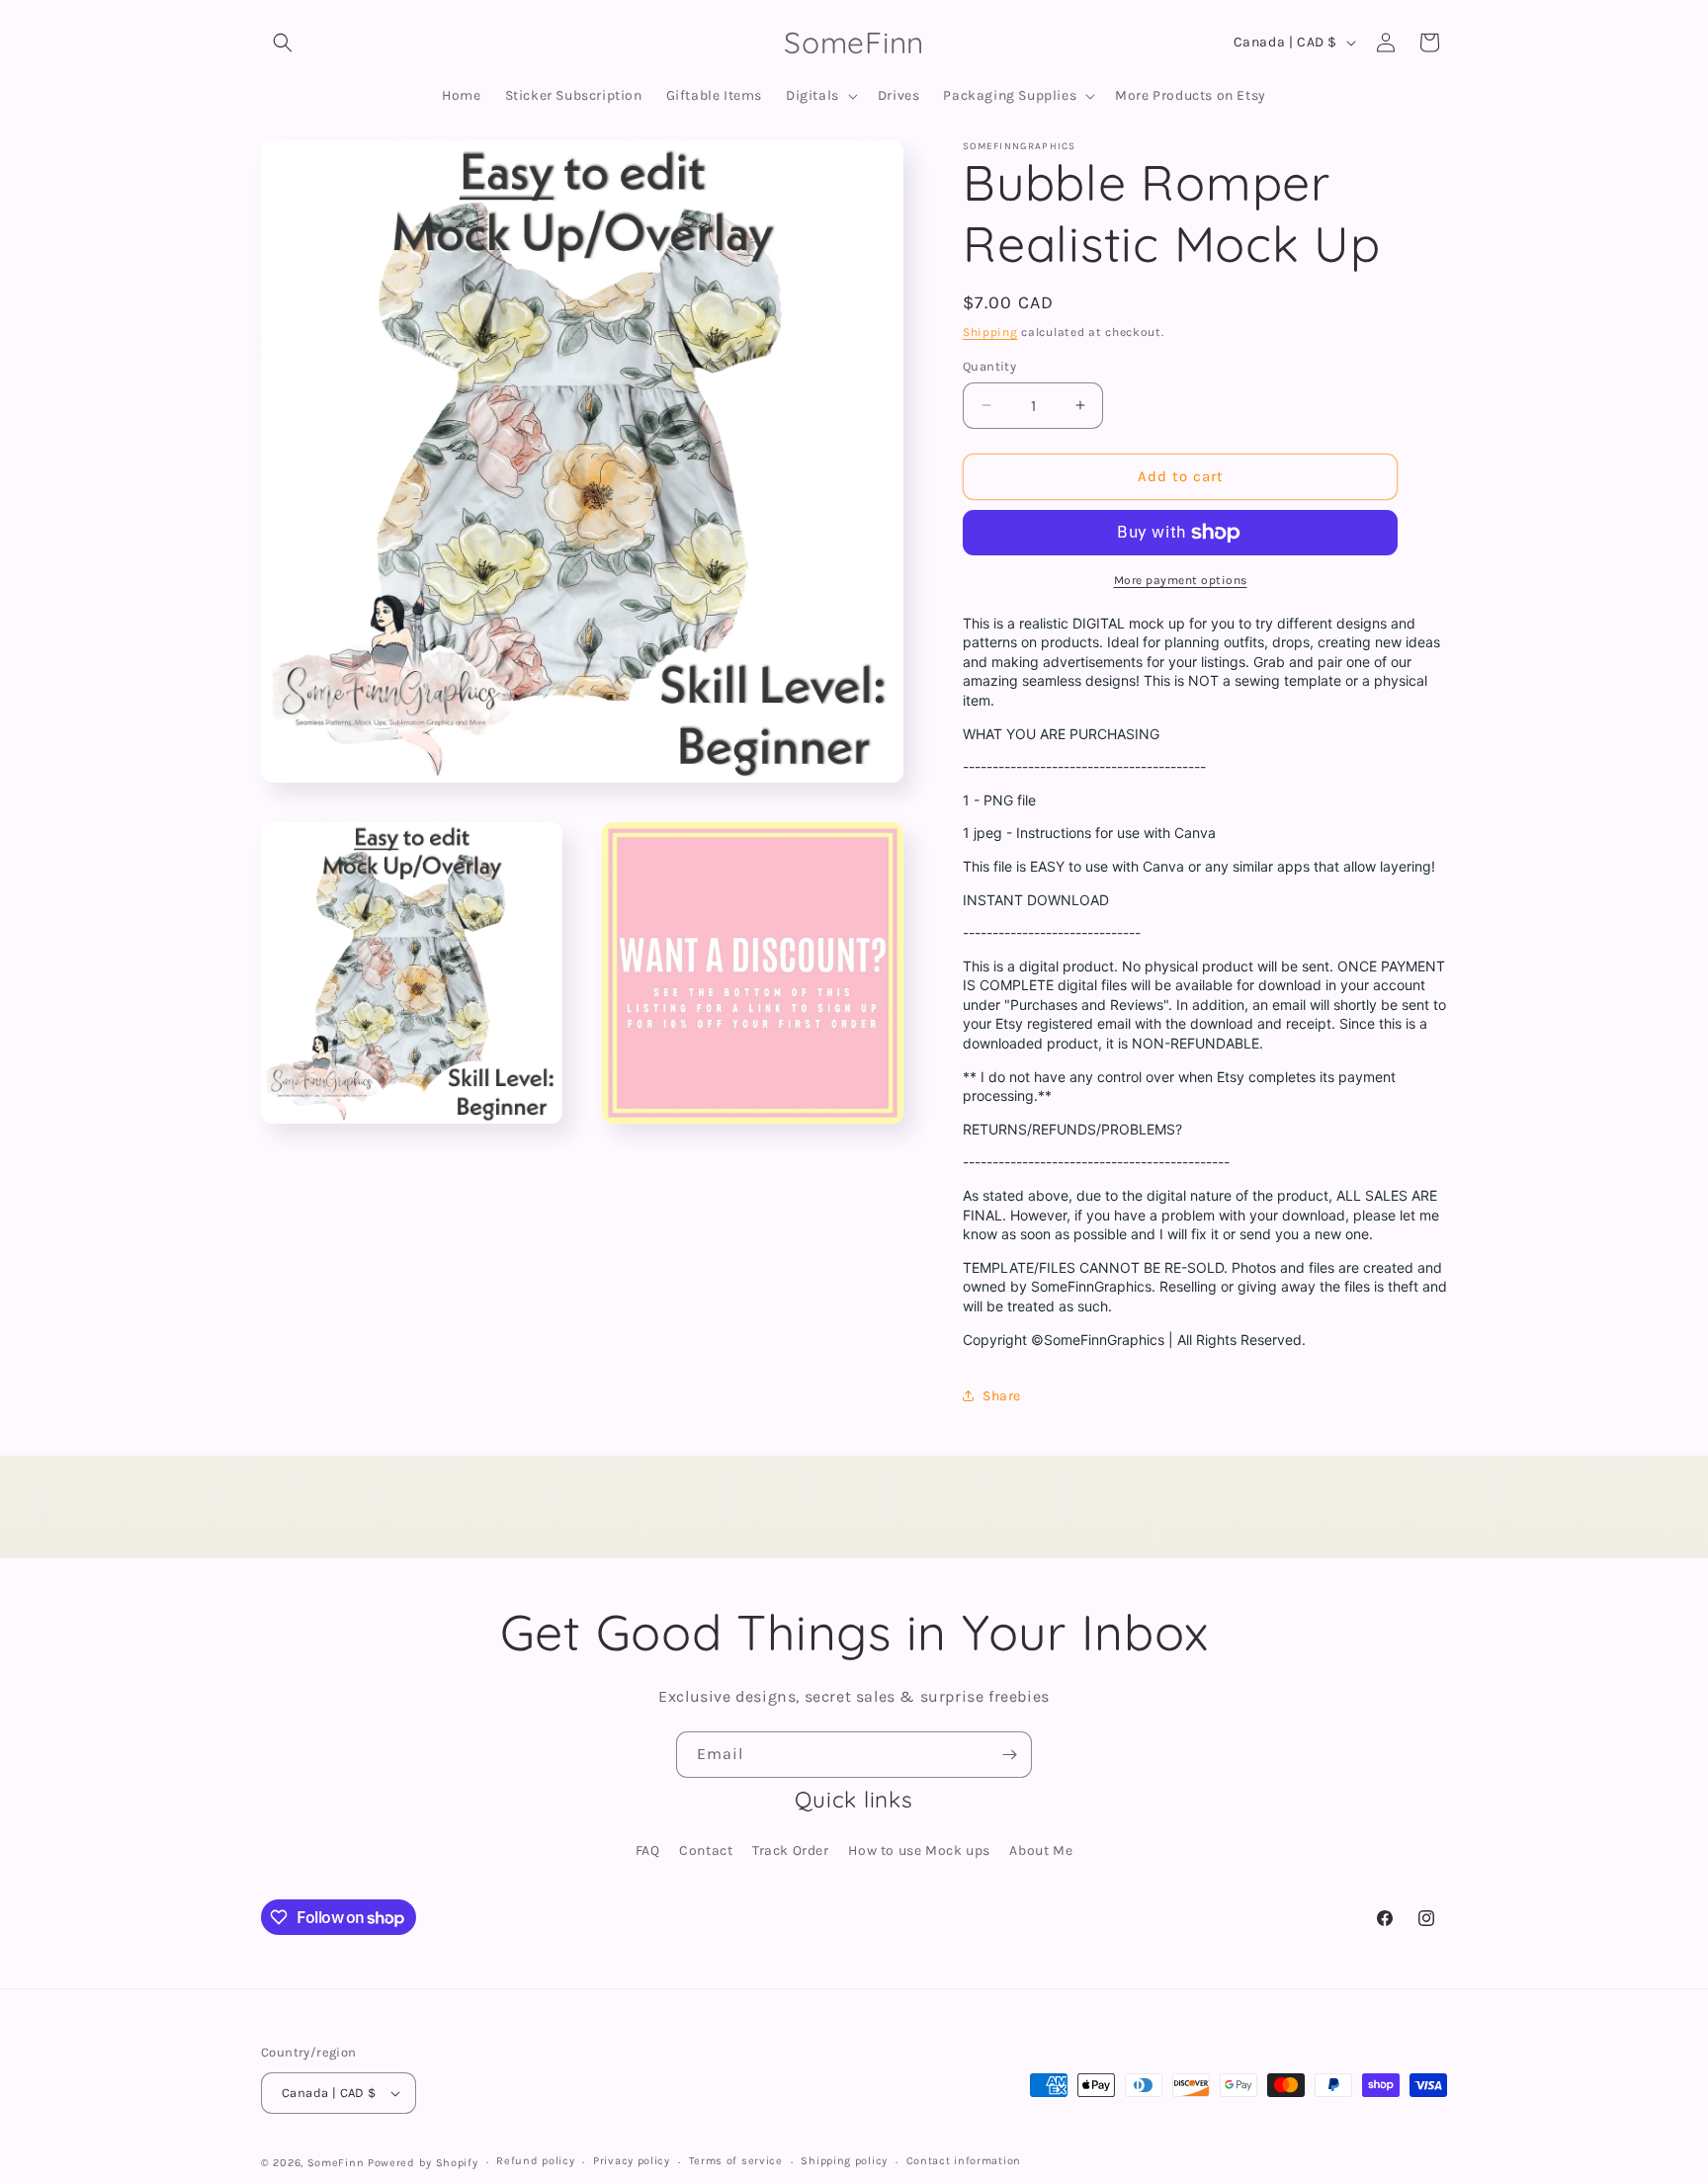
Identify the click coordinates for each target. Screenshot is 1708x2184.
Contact (706, 1850)
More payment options (1181, 580)
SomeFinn (336, 2163)
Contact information (964, 2161)
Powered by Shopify (423, 2163)
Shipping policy (844, 2161)
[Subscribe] (1009, 1755)
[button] (283, 42)
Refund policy (535, 2161)
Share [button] (1002, 1396)
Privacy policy (632, 2161)
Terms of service (736, 2161)
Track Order (791, 1850)
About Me (1041, 1850)
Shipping (990, 332)
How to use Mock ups (919, 1850)
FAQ (648, 1850)
